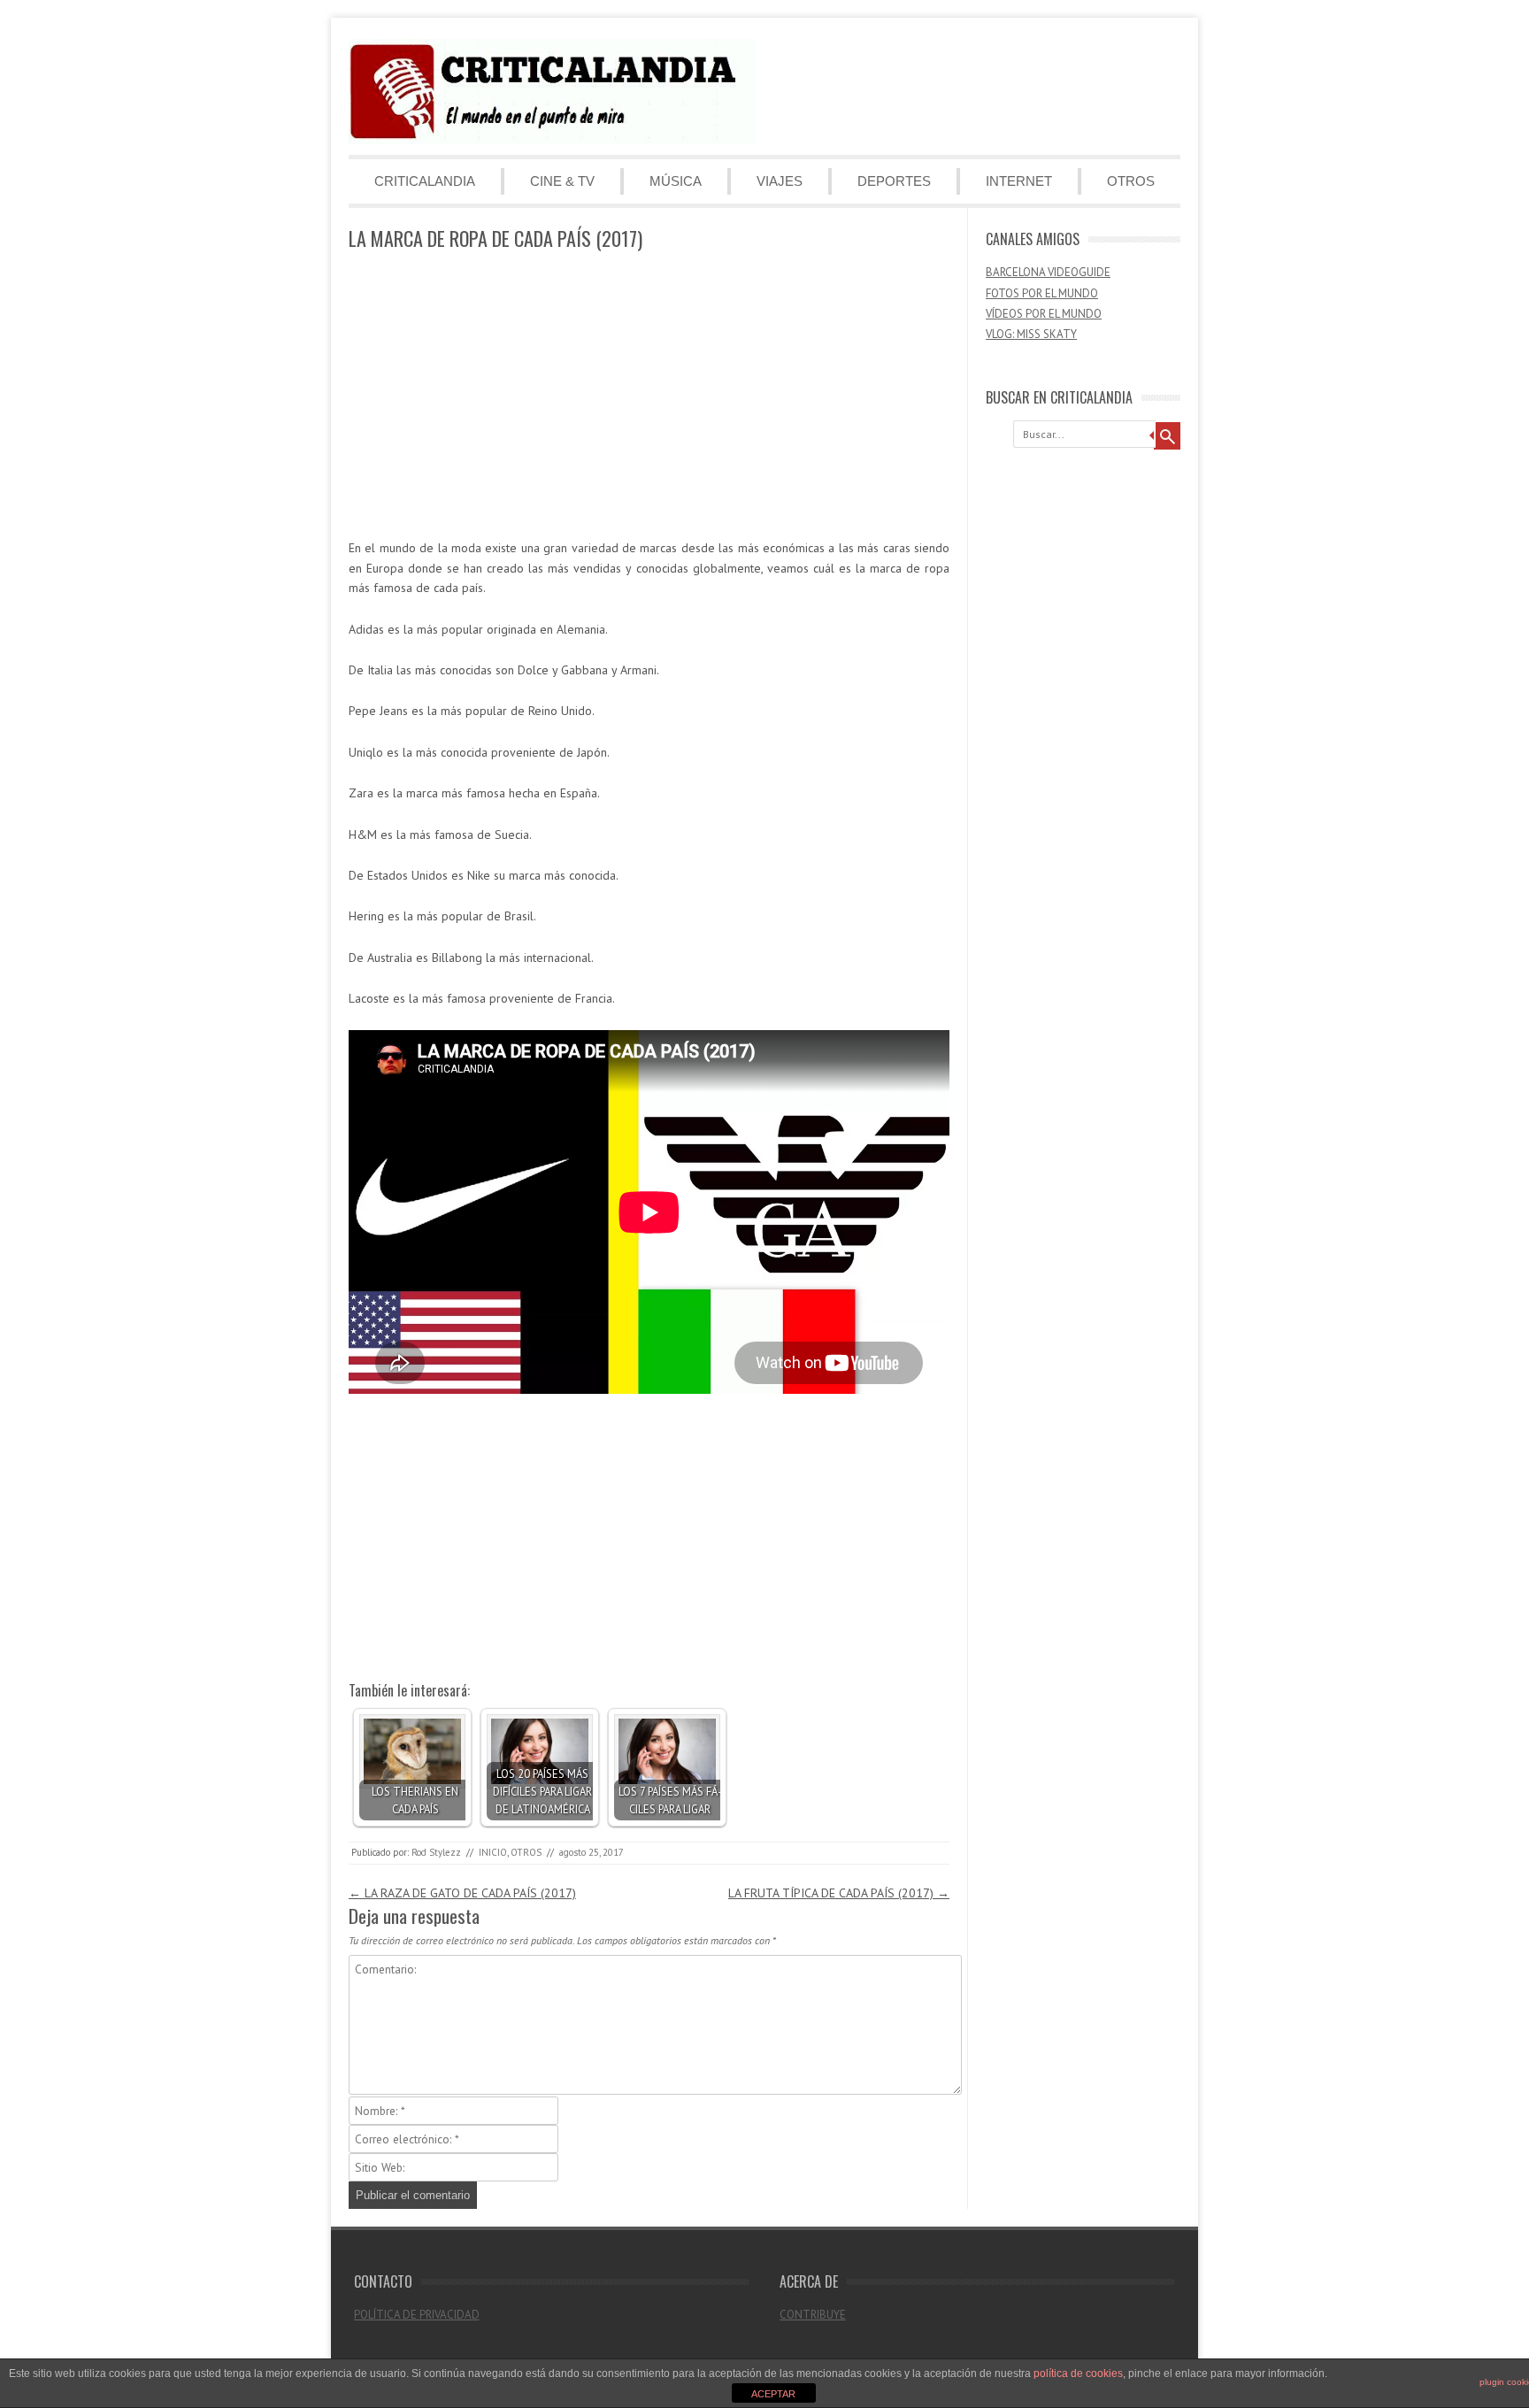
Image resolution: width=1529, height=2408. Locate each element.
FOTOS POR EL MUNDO (1042, 293)
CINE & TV (562, 181)
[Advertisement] (649, 396)
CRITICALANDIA (425, 181)
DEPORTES (894, 181)
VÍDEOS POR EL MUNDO (1044, 314)
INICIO (493, 1852)
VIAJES (780, 181)
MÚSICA (676, 181)
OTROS (1131, 181)
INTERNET (1019, 181)
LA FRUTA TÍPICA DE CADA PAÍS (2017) (839, 1893)
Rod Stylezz (436, 1852)
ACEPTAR (773, 2394)
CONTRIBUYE (813, 2315)
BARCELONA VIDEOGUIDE (1048, 272)
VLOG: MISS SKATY (1031, 334)
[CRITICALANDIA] (552, 140)
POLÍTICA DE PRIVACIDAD (417, 2315)
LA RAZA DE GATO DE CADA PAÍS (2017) (462, 1893)
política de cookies (1078, 2373)
